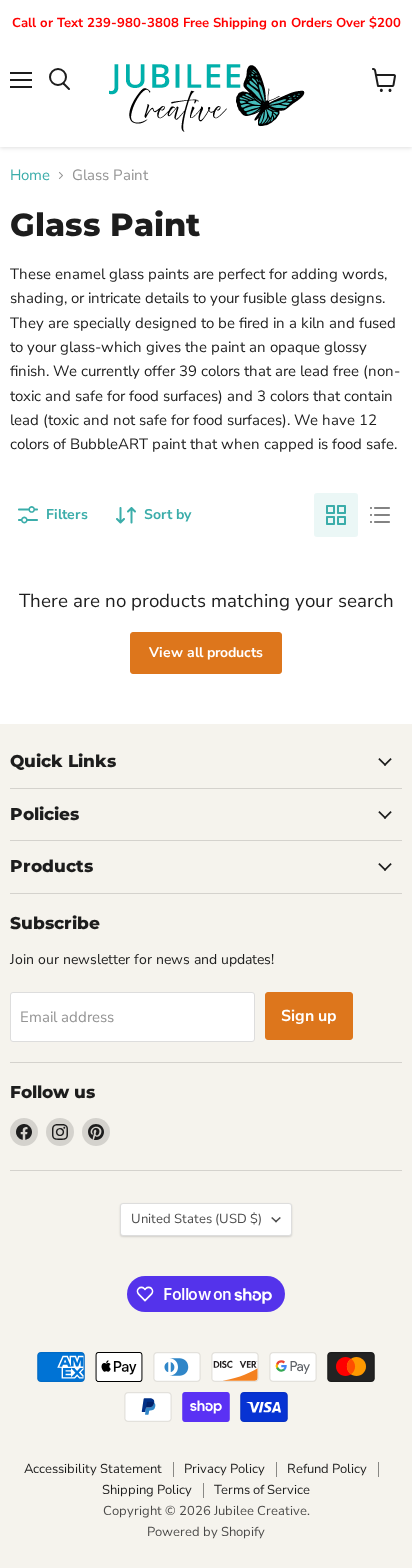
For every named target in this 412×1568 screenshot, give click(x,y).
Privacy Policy (224, 1469)
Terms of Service (262, 1490)
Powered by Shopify (206, 1532)
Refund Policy (327, 1469)
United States (196, 1219)
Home (30, 175)
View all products (206, 652)
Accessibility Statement (93, 1469)
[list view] (380, 515)
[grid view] (336, 515)
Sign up (309, 1016)
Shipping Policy (147, 1490)
